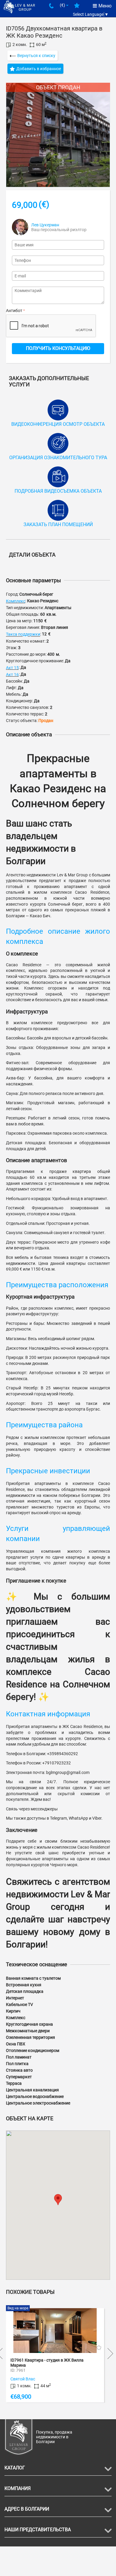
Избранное (77, 8)
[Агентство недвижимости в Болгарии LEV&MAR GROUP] (19, 7)
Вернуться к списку (36, 56)
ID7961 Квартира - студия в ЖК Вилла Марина (47, 2363)
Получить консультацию (58, 348)
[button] (58, 2200)
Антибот (14, 311)
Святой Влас (23, 2379)
